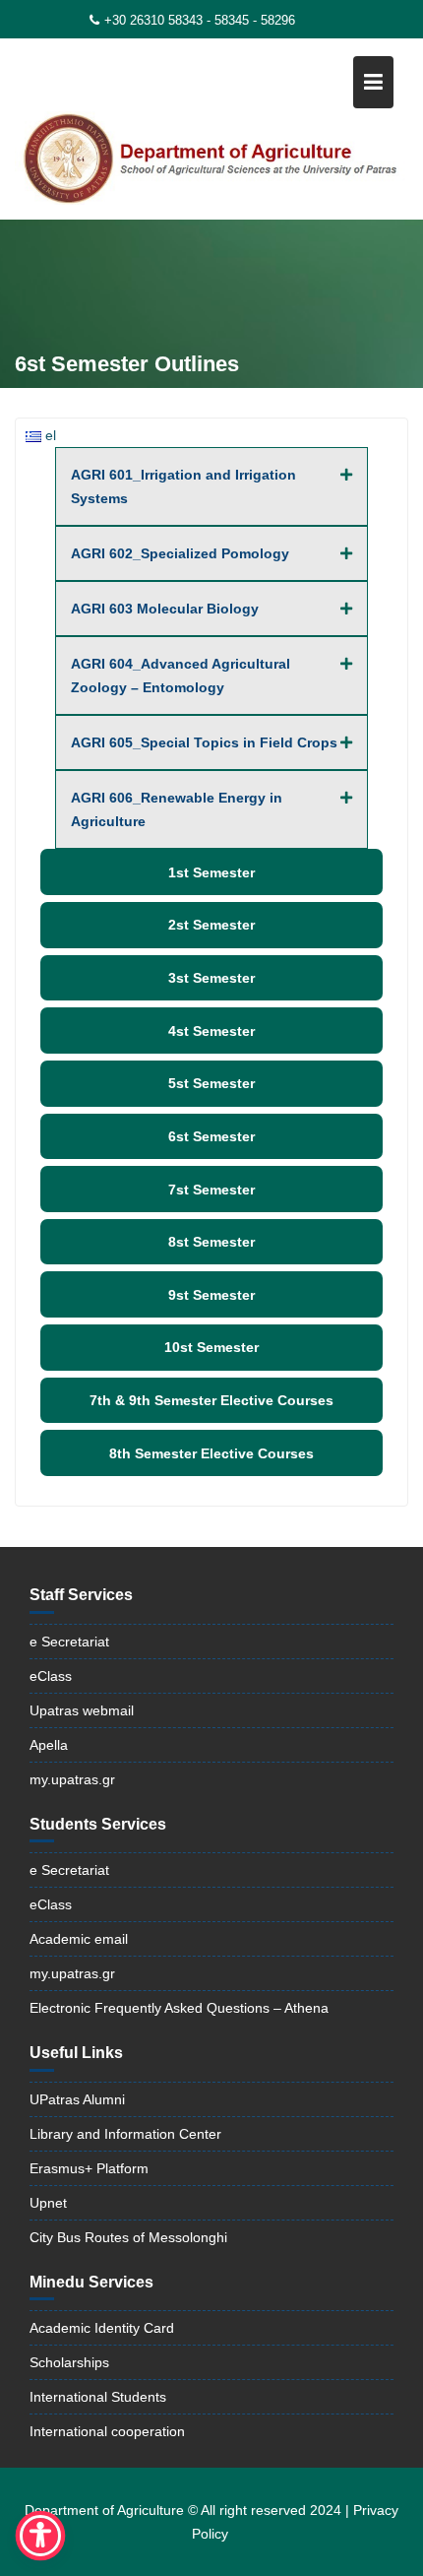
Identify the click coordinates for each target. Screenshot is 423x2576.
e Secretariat (69, 1642)
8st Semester (211, 1242)
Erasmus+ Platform (89, 2168)
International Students (98, 2397)
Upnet (48, 2203)
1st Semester (211, 872)
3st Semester (211, 978)
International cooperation (107, 2431)
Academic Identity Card (102, 2328)
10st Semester (211, 1347)
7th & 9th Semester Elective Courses (211, 1400)
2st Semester (211, 925)
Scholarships (69, 2362)
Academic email (79, 1939)
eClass (51, 1676)
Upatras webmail (82, 1710)
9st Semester (211, 1295)
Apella (49, 1745)
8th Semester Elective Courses (211, 1453)
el (49, 435)
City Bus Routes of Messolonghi (128, 2237)
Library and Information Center (125, 2134)
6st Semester (211, 1136)
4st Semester (211, 1031)
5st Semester (211, 1083)
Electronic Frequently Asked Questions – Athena (179, 2008)
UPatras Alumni (77, 2099)
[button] (211, 486)
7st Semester (211, 1190)
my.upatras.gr (72, 1779)
